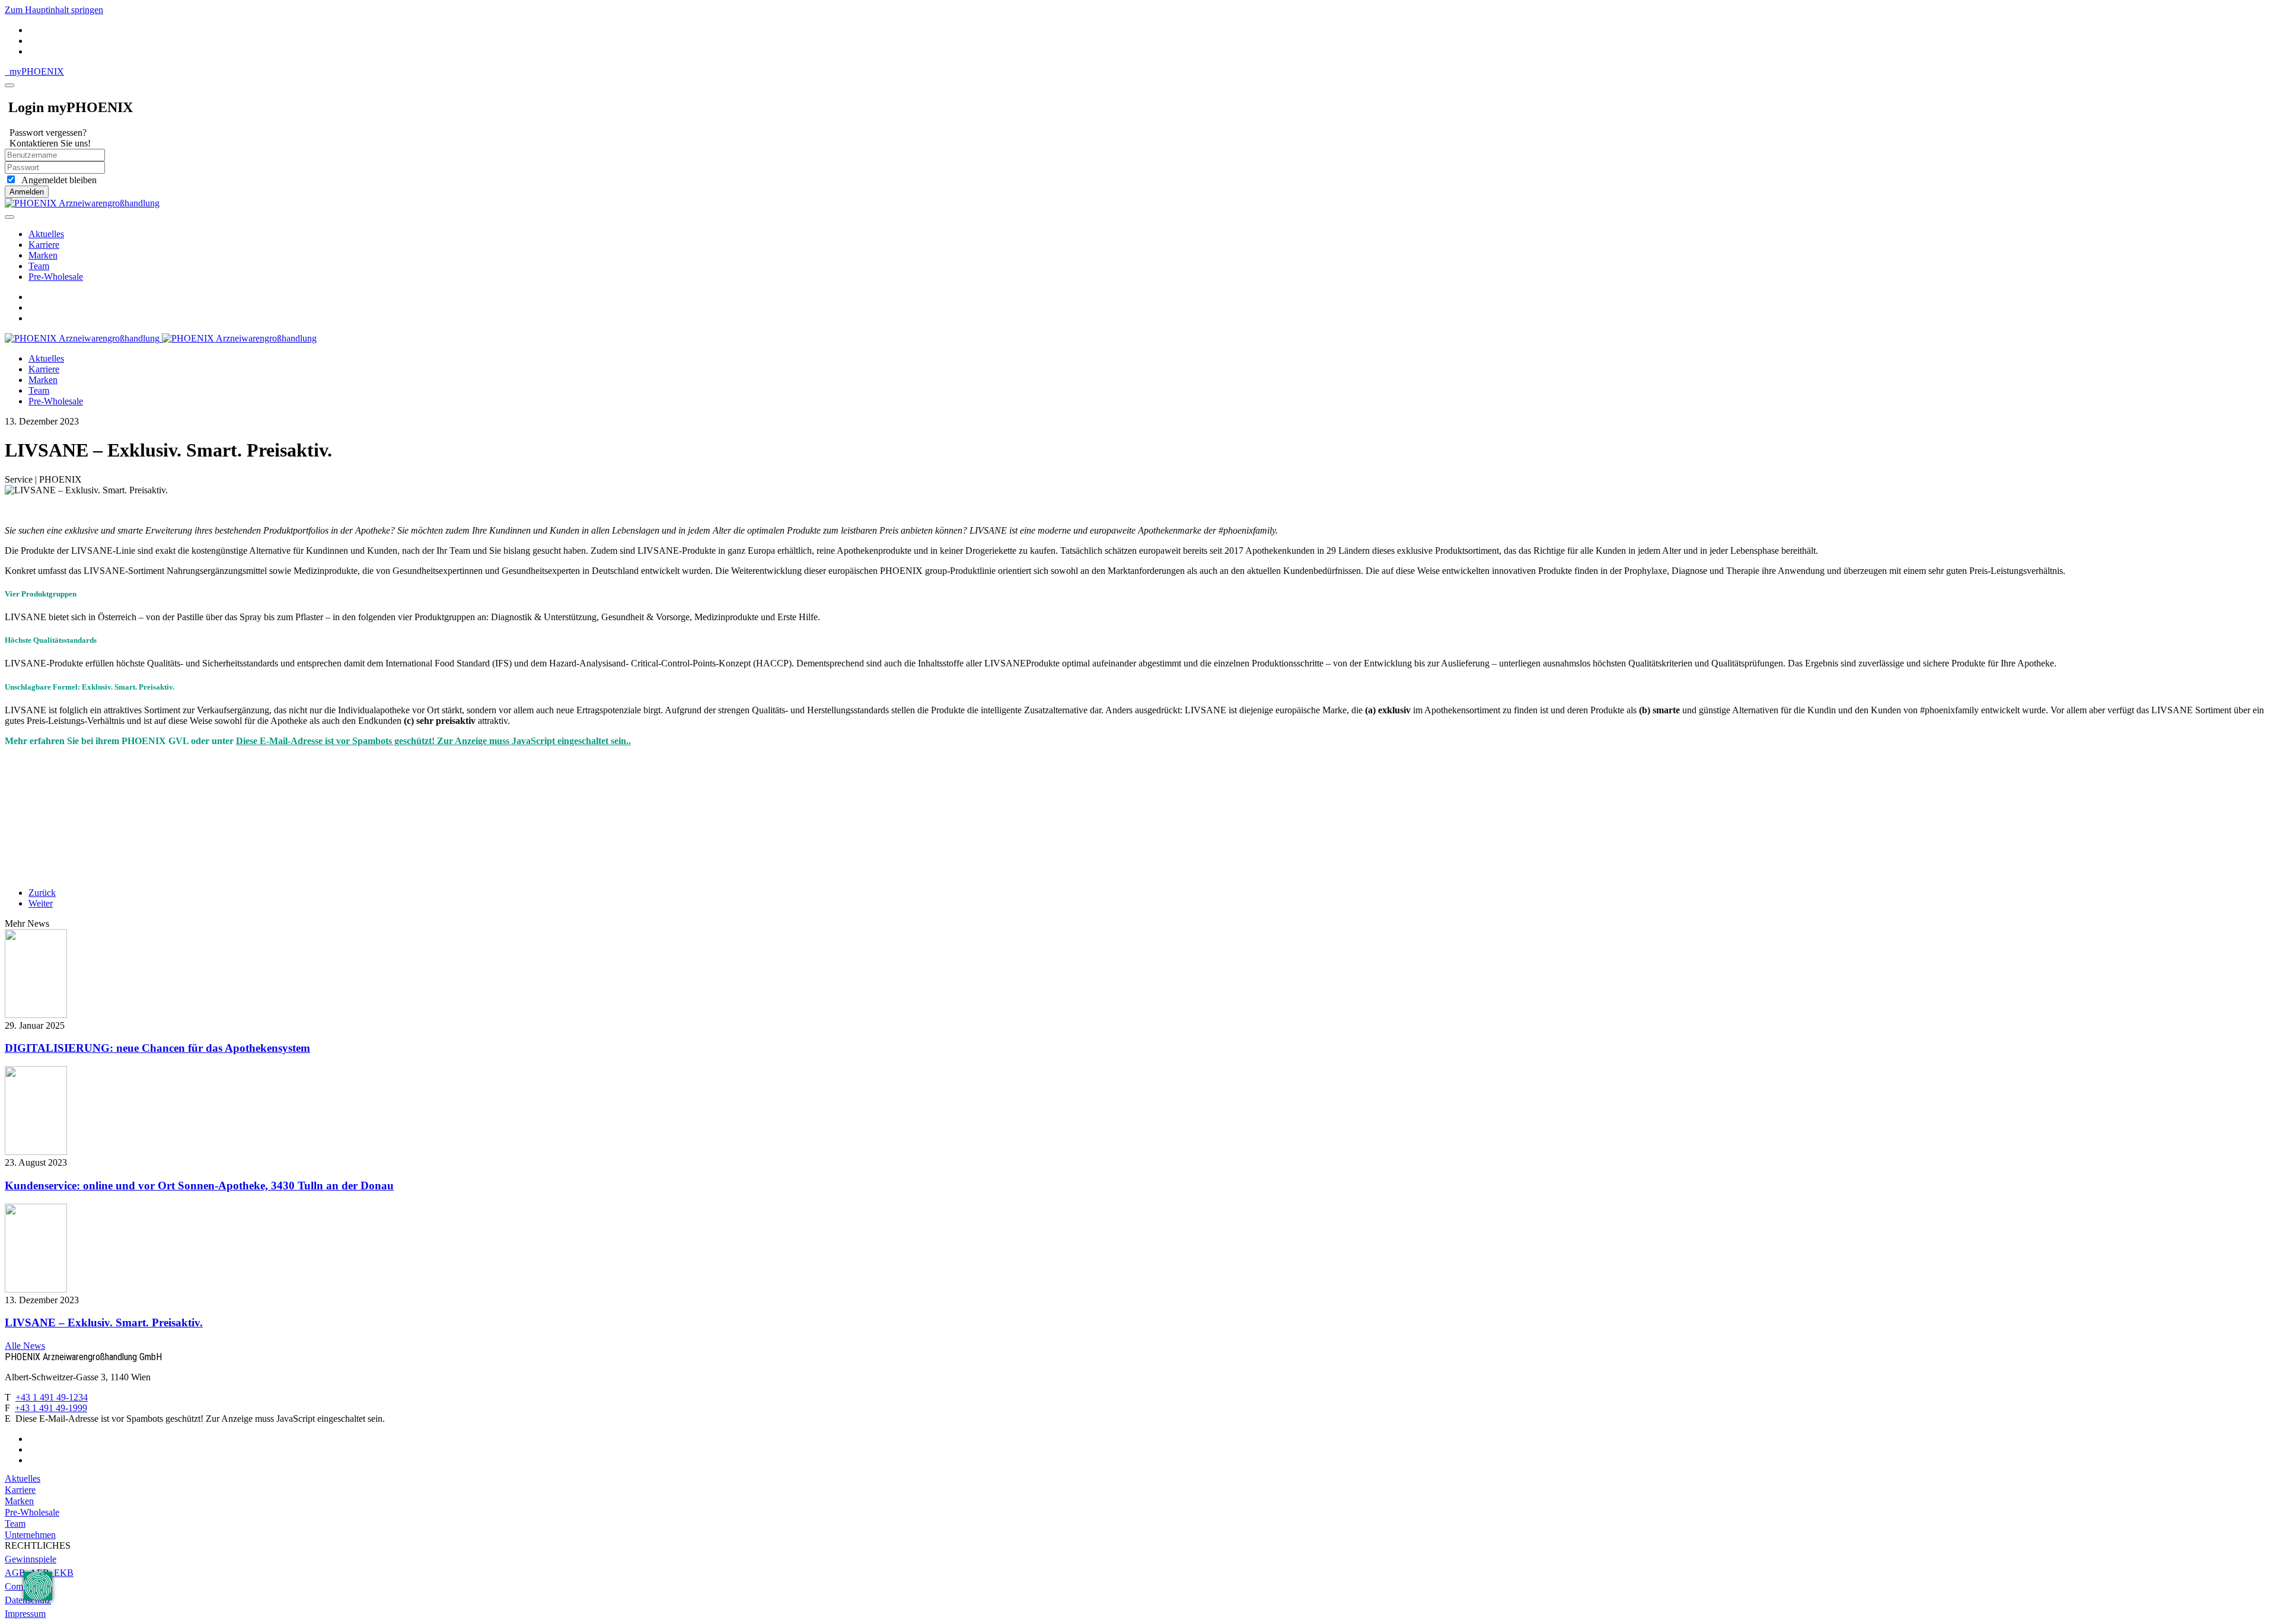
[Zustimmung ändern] (38, 1586)
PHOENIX (37, 71)
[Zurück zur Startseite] (82, 203)
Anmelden (27, 192)
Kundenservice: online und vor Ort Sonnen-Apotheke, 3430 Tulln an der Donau (199, 1186)
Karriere (44, 245)
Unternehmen (30, 1535)
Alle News (25, 1346)
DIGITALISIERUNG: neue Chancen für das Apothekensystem (157, 1048)
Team (39, 266)
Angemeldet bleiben (57, 180)
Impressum (25, 1614)
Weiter (41, 903)
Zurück (42, 893)
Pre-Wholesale (56, 277)
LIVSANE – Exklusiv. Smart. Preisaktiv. (104, 1323)
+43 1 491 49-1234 (52, 1397)
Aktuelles (46, 234)
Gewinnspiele (31, 1559)
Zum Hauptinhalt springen (54, 10)
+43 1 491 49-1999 (51, 1408)
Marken (43, 255)
